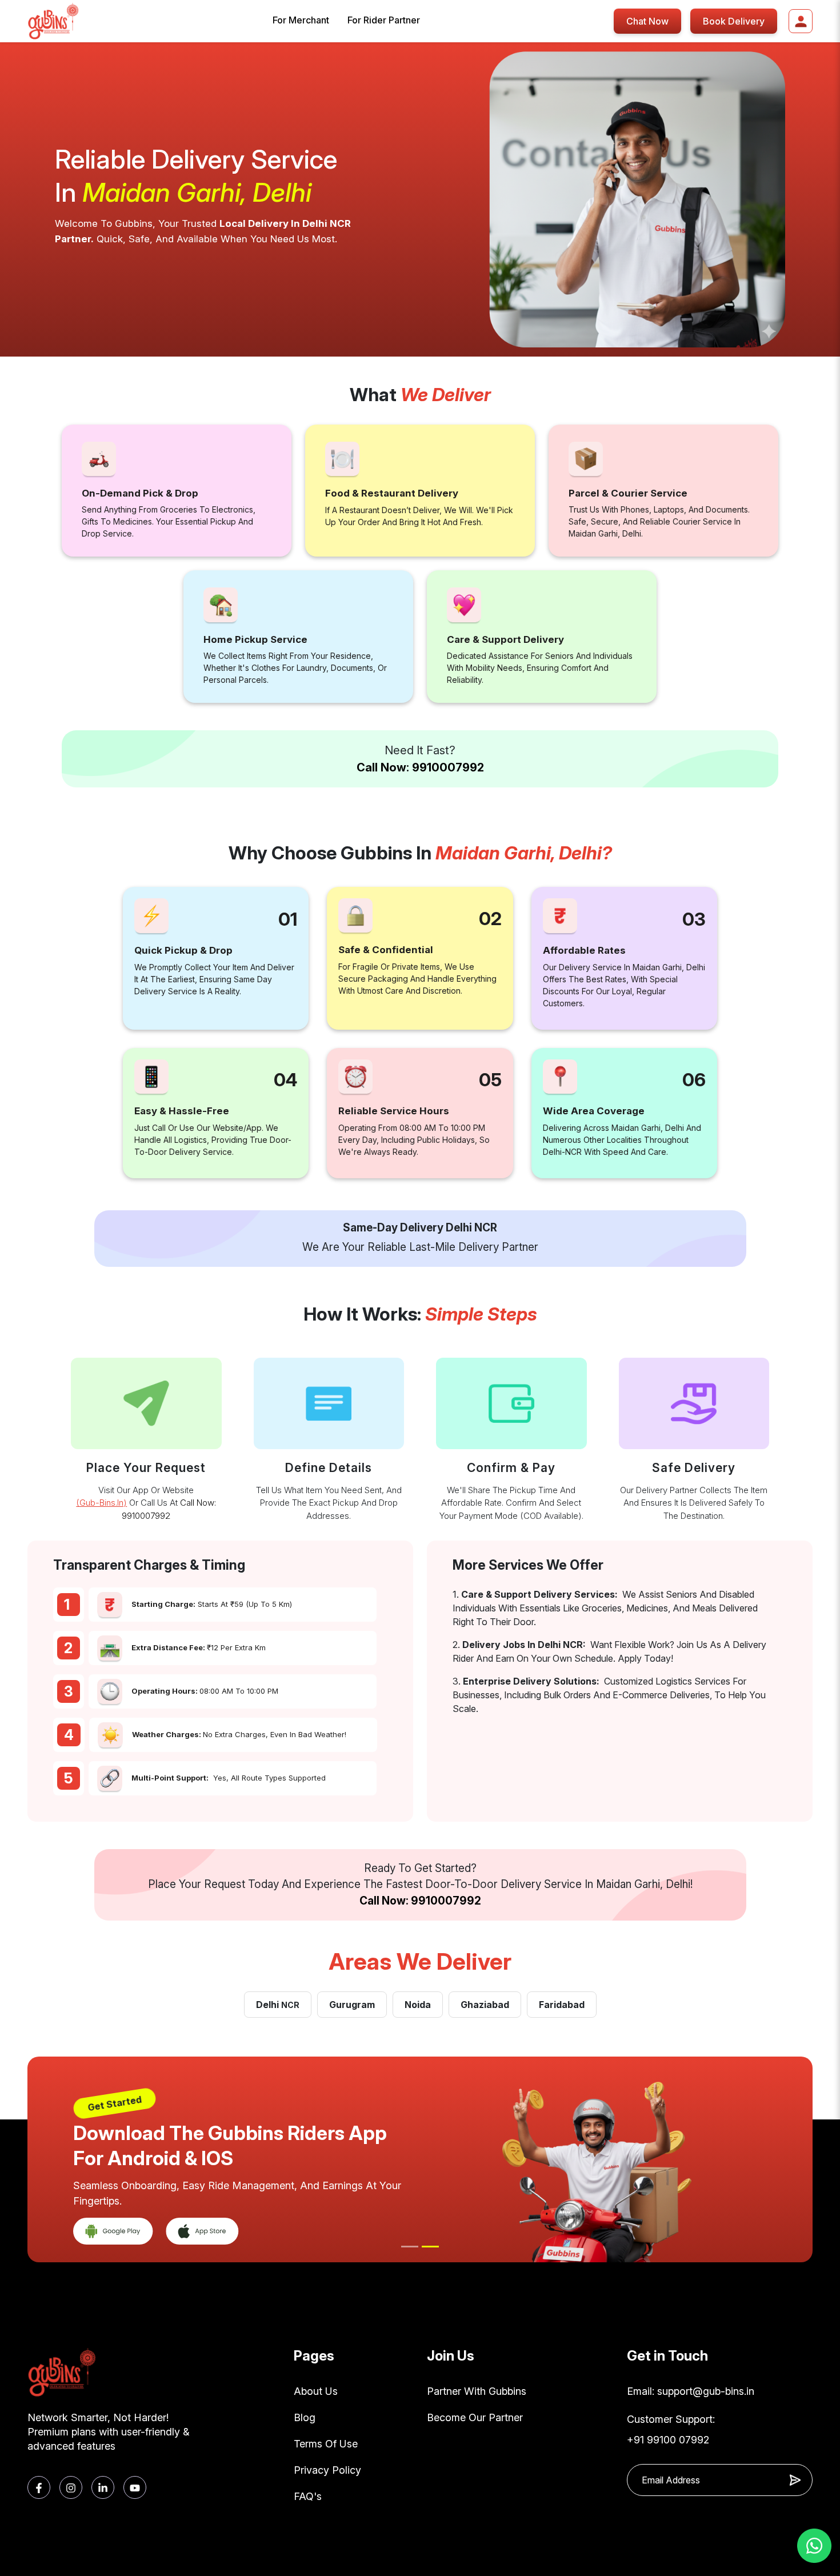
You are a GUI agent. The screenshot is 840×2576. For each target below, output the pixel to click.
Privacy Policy (327, 2470)
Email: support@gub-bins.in (691, 2391)
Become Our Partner (475, 2417)
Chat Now (647, 21)
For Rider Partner (384, 20)
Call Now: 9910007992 (420, 767)
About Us (316, 2391)
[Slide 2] (430, 2247)
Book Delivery (734, 21)
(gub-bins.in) (101, 1503)
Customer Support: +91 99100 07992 (671, 2429)
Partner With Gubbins (477, 2391)
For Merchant (301, 20)
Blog (305, 2417)
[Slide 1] (410, 2247)
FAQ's (308, 2496)
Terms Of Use (326, 2444)
